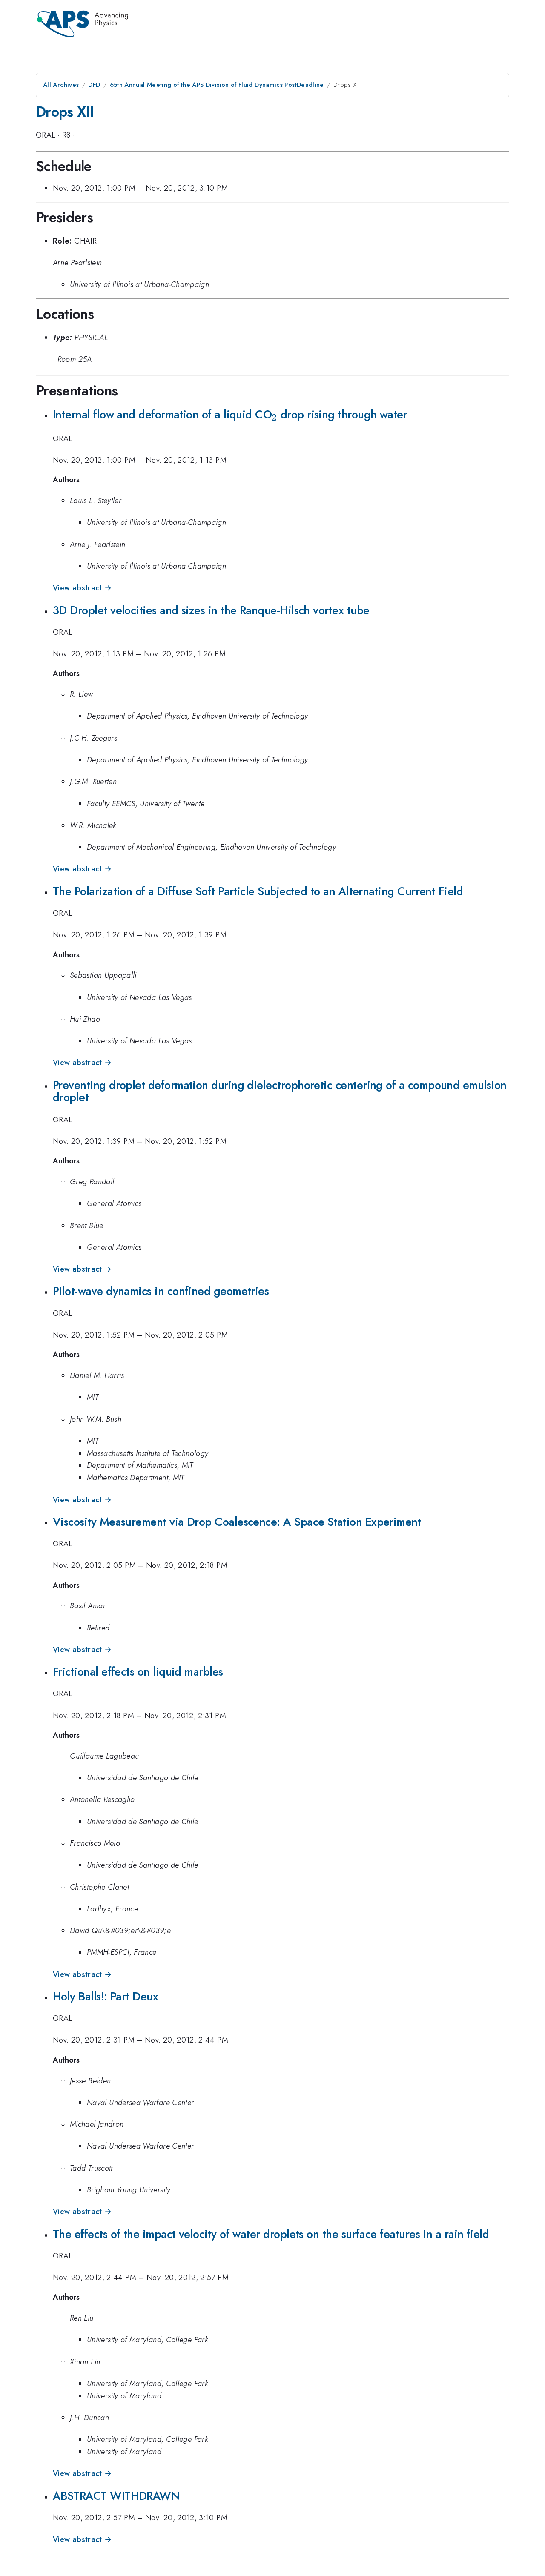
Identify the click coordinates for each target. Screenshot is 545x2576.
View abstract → (82, 588)
